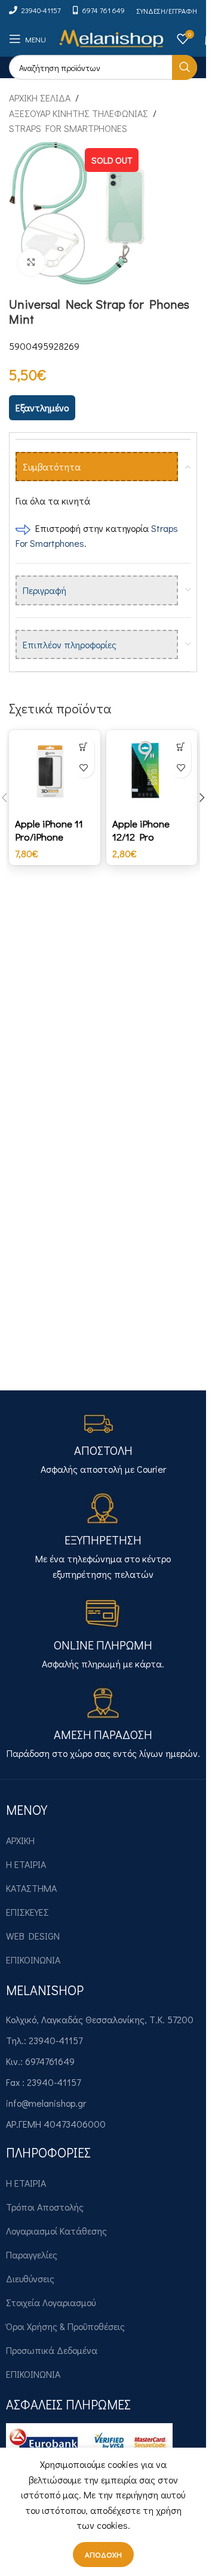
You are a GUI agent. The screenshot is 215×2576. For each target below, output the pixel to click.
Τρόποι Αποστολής (45, 2207)
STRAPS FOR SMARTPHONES (68, 128)
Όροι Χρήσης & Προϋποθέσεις (65, 2326)
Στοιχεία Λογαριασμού (51, 2302)
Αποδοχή (103, 2554)
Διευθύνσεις (30, 2278)
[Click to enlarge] (31, 262)
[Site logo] (111, 37)
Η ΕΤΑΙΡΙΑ (26, 1864)
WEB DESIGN (33, 1936)
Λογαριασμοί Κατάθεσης (56, 2231)
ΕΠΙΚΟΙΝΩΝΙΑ (33, 1960)
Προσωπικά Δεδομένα (52, 2350)
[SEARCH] (185, 67)
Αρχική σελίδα (40, 98)
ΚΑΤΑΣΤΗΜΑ (31, 1888)
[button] (84, 747)
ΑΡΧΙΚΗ (20, 1840)
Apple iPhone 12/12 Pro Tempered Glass (148, 837)
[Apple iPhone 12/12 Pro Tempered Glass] (152, 772)
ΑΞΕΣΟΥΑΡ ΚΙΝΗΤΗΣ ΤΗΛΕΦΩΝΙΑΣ (79, 113)
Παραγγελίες (32, 2255)
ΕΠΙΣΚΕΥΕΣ (27, 1912)
